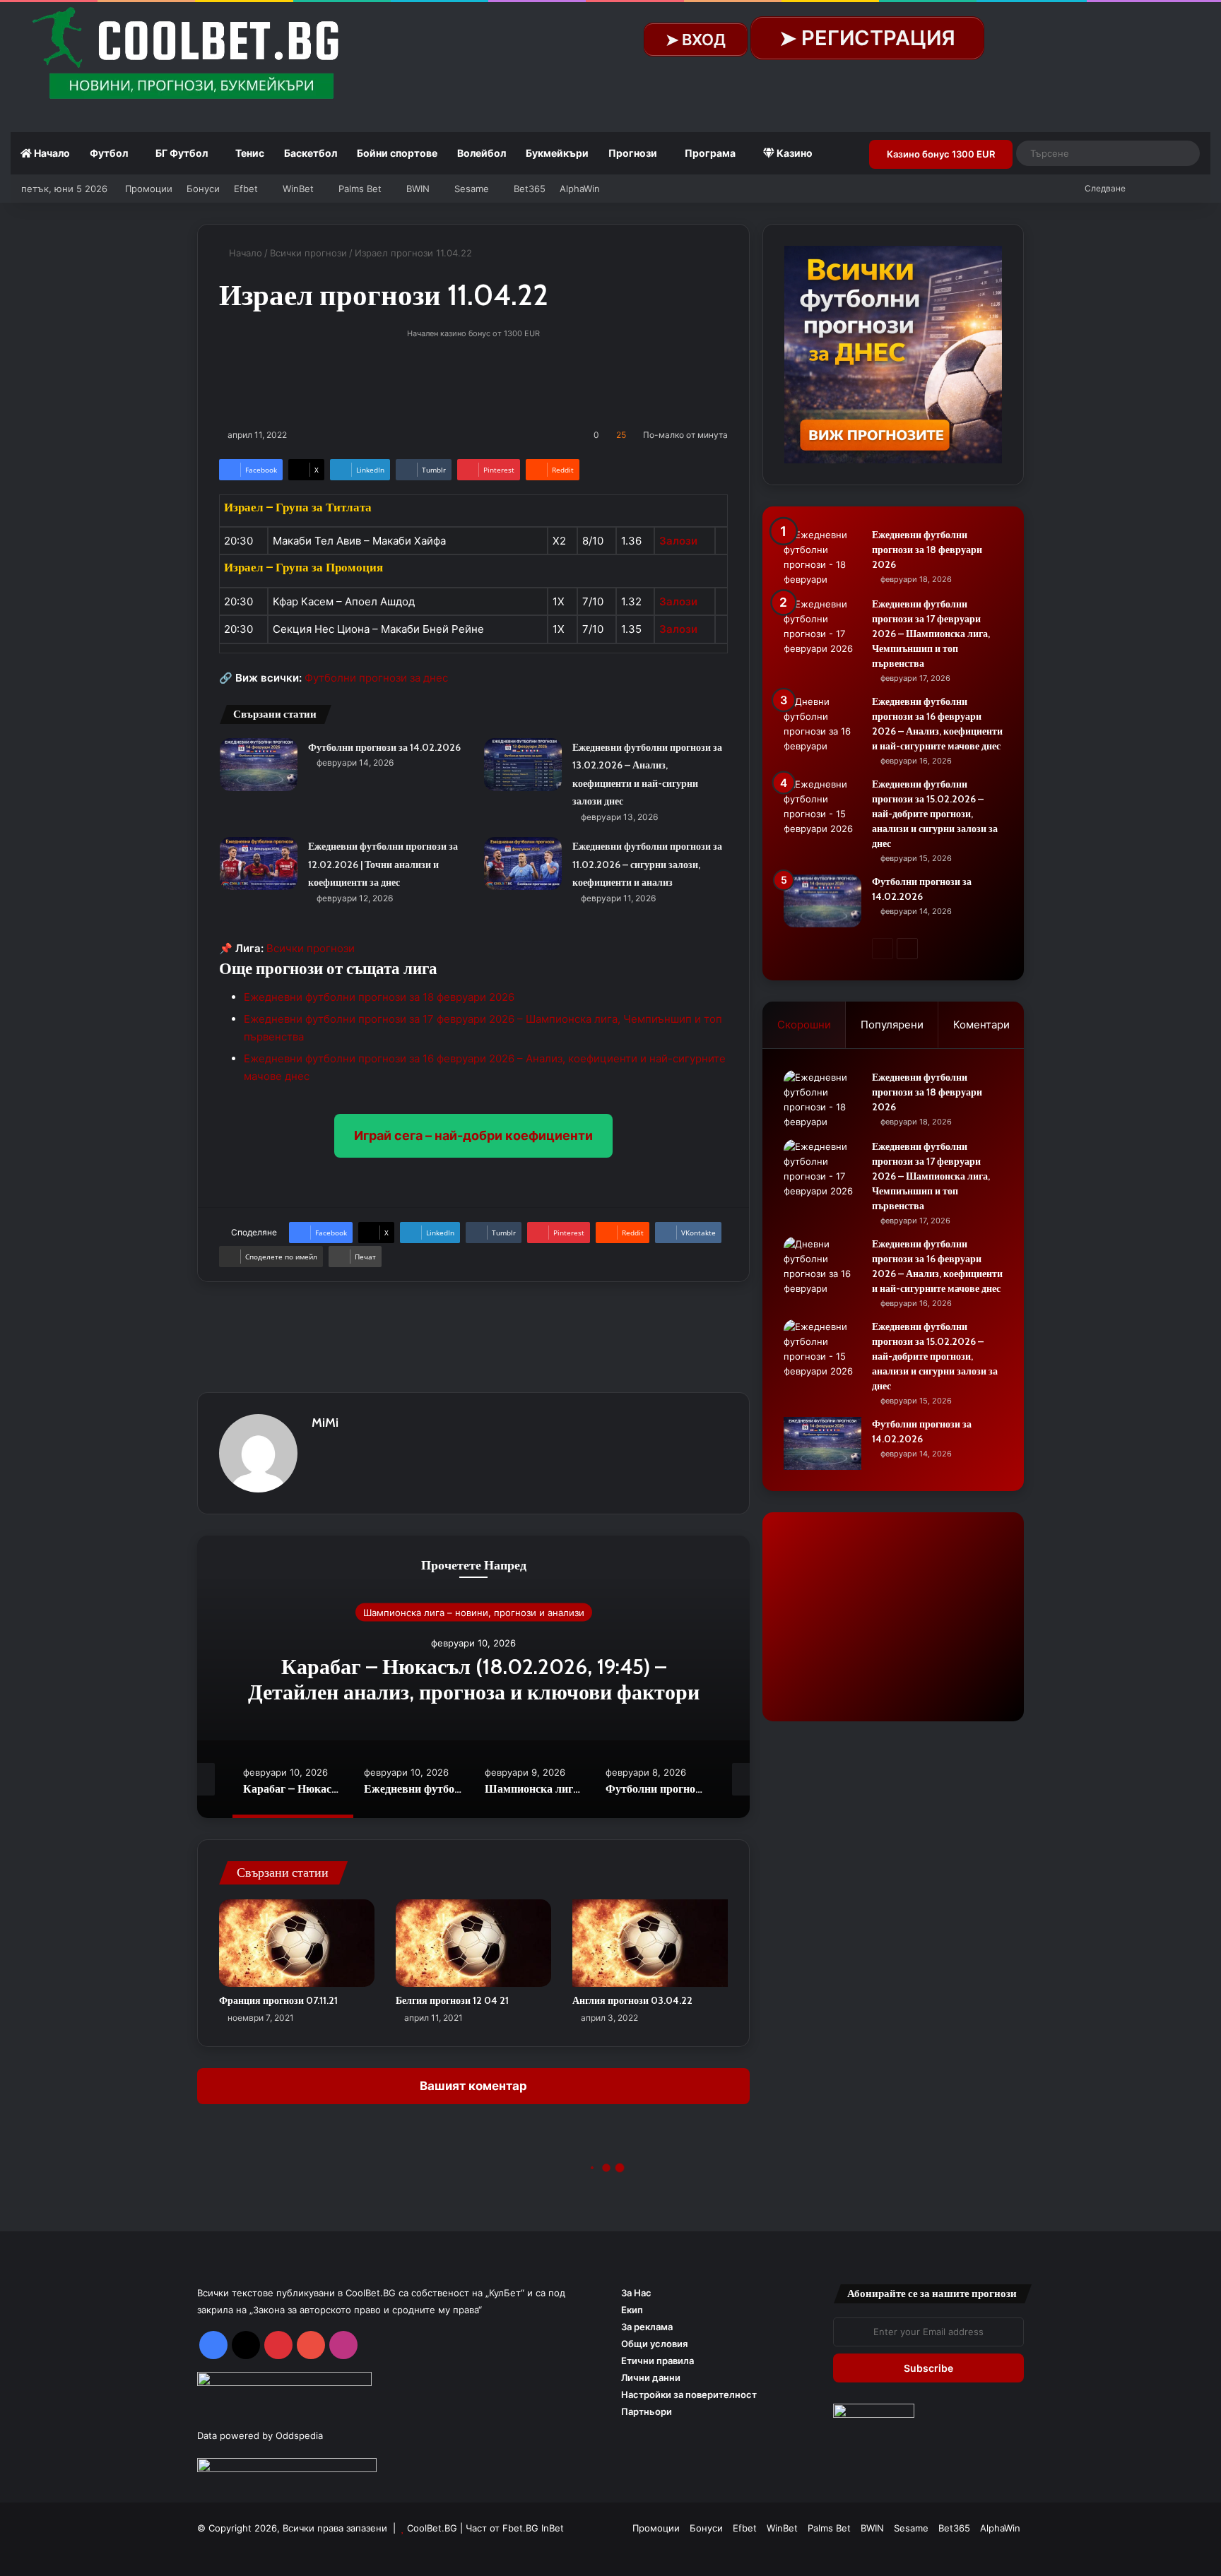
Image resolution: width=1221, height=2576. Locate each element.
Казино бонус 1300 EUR (941, 154)
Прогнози (633, 153)
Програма (710, 153)
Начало (51, 153)
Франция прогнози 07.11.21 (278, 2000)
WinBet (298, 189)
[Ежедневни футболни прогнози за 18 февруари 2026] (822, 557)
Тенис (250, 153)
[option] (473, 1677)
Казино (794, 153)
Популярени (892, 1025)
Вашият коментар (473, 2086)
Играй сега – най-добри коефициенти (473, 1135)
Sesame (472, 189)
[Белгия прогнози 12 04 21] (473, 1943)
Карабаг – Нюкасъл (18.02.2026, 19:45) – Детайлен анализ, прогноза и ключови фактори (474, 1679)
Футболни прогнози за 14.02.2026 (384, 747)
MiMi (325, 1423)
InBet (553, 2528)
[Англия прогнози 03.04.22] (650, 1943)
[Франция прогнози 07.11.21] (297, 1943)
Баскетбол (311, 153)
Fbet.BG (520, 2528)
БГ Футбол (182, 153)
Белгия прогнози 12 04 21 (452, 2000)
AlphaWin (580, 189)
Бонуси (203, 189)
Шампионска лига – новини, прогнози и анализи (474, 1612)
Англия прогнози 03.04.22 (632, 2000)
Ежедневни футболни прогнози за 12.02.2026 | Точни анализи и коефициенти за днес (383, 864)
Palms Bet (360, 189)
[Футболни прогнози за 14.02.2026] (259, 765)
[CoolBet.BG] (191, 54)
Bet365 (530, 189)
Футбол (109, 153)
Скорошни (804, 1025)
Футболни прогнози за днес (376, 678)
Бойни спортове (397, 153)
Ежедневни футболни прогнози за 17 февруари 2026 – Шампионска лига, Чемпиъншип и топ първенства (931, 634)
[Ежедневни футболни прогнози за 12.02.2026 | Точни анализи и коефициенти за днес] (259, 863)
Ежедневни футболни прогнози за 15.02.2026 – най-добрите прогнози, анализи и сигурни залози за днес (935, 814)
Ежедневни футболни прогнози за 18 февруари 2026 (379, 997)
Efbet (246, 189)
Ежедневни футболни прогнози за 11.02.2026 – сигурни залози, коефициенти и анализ (647, 864)
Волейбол (482, 153)
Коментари (981, 1025)
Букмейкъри (557, 153)
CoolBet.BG (432, 2528)
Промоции (149, 189)
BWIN (418, 189)
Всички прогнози (308, 253)
